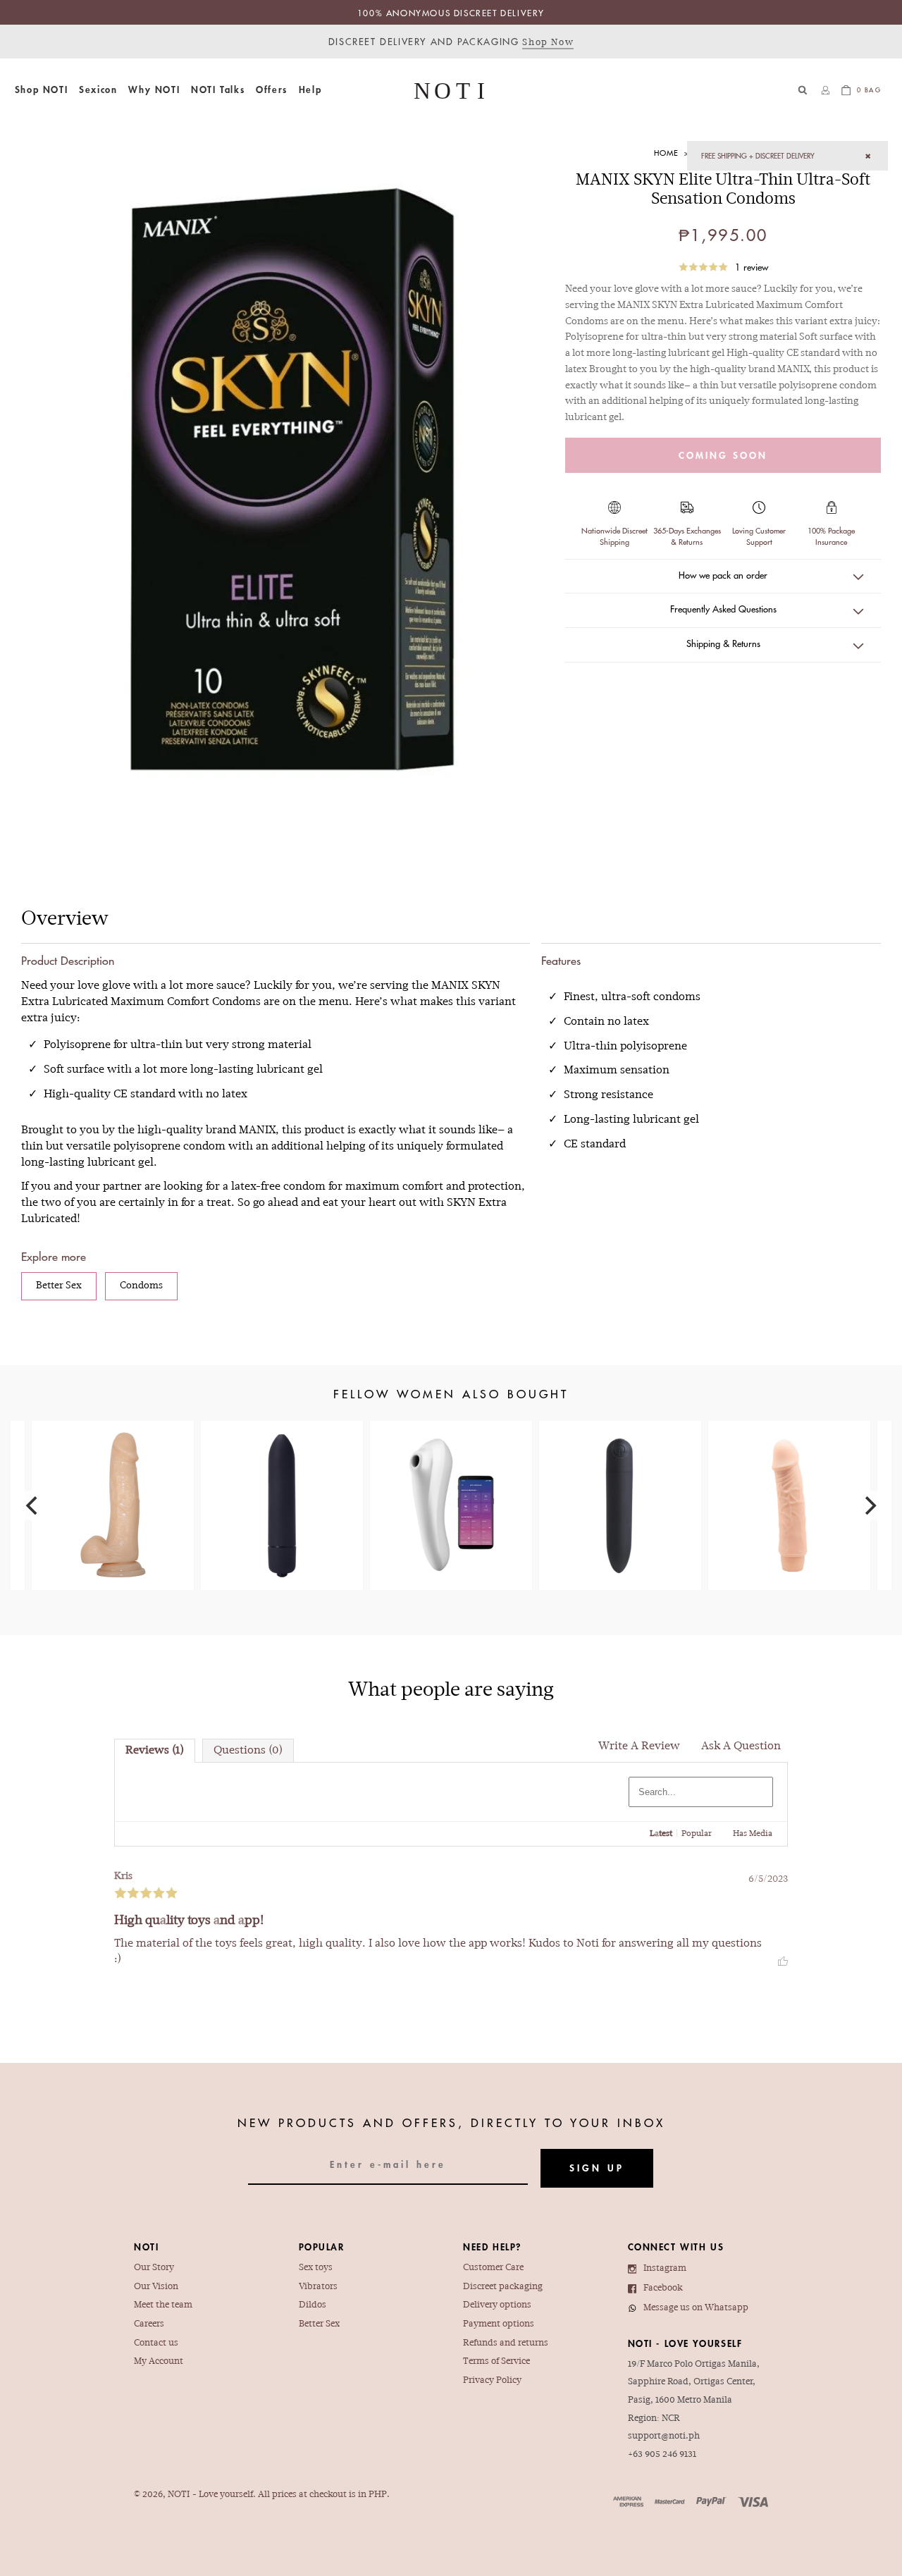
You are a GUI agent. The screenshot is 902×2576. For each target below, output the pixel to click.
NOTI (179, 2495)
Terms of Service (496, 2362)
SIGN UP (597, 2168)
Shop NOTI (41, 90)
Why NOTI (154, 90)
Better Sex (59, 1286)
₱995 (620, 1484)
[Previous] (33, 1505)
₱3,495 (451, 1484)
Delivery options (497, 2305)
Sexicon (98, 90)
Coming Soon (723, 455)
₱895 (789, 1479)
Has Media (753, 1834)
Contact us (156, 2343)
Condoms (141, 1286)
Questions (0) (248, 1751)
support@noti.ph (664, 2436)
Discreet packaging (503, 2287)
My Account (159, 2362)
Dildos (313, 2305)
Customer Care (493, 2268)
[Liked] (783, 1959)
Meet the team (163, 2305)
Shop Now (548, 43)
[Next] (869, 1505)
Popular (697, 1834)
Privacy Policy (492, 2381)
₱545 (282, 1473)
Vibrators (318, 2287)
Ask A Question (741, 1746)
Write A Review (639, 1746)
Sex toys (316, 2268)
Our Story (154, 2268)
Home (666, 153)
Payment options (499, 2324)
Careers (149, 2324)
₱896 (113, 1484)
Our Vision (156, 2287)
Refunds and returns (506, 2343)
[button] (41, 90)
